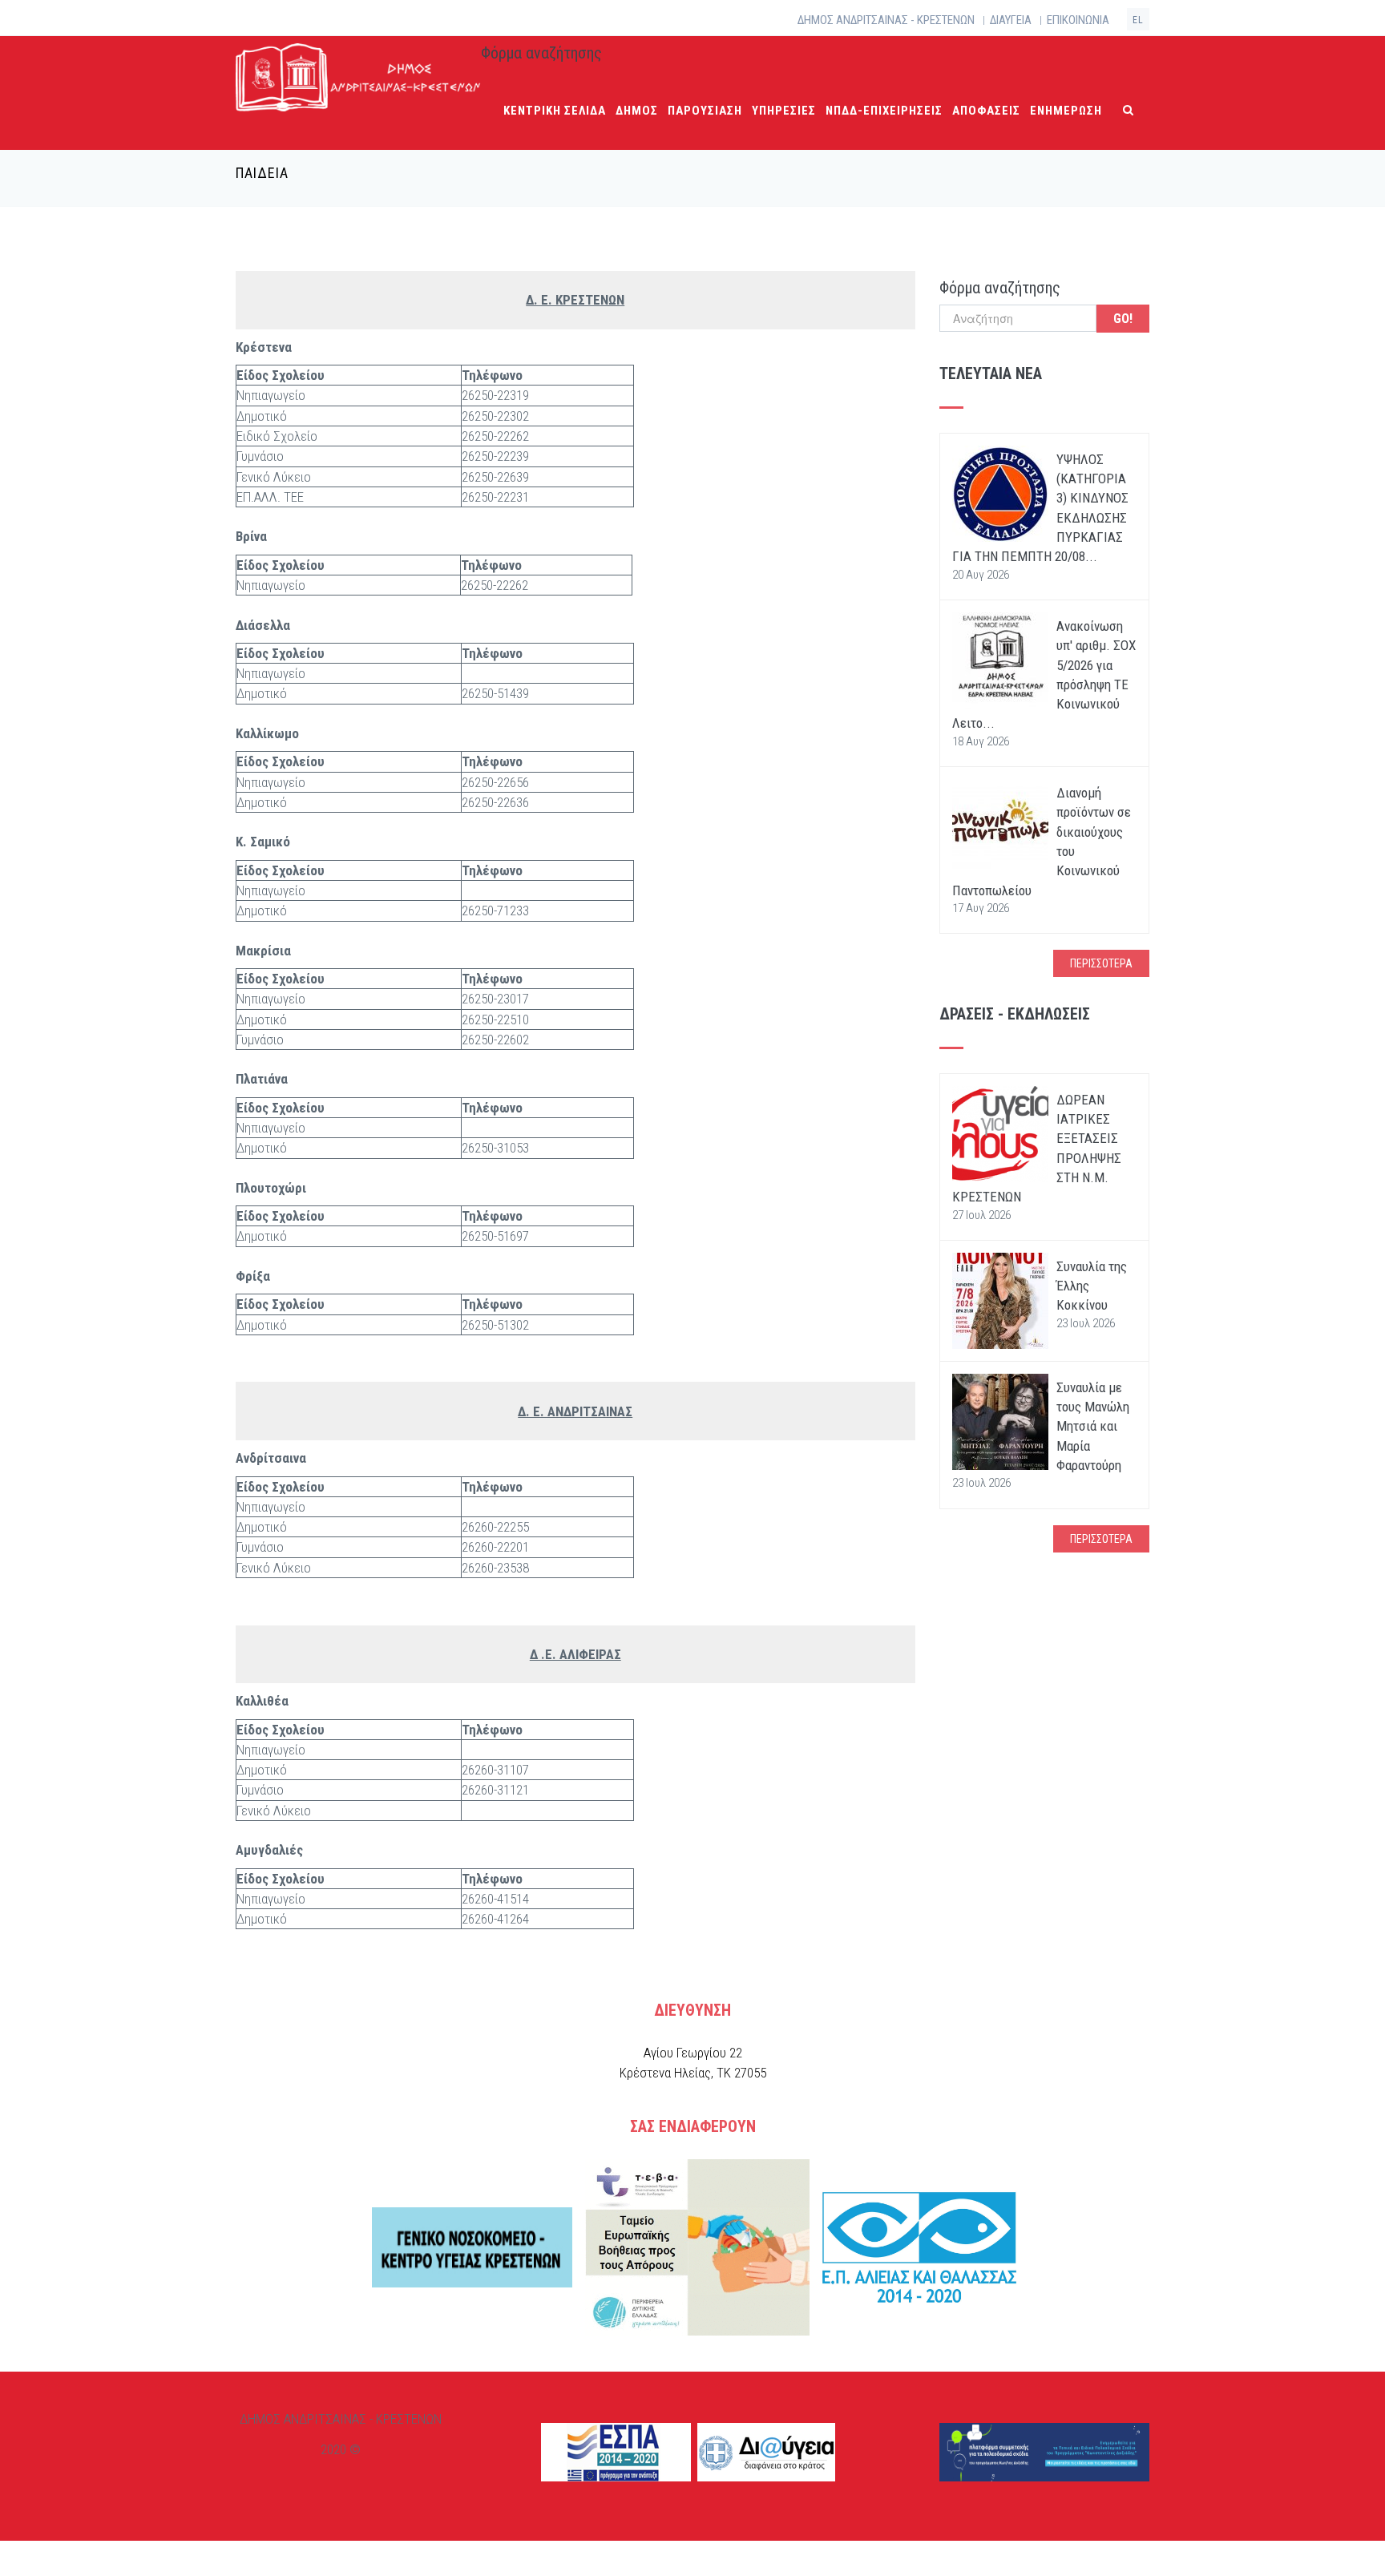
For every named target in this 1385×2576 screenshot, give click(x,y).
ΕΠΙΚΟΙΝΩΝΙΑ (1078, 20)
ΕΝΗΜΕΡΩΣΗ (1066, 111)
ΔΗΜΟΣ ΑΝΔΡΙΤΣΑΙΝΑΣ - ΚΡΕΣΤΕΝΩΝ (886, 20)
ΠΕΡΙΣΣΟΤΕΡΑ (1101, 963)
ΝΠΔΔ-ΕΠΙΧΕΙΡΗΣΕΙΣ (884, 111)
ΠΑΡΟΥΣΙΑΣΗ (705, 111)
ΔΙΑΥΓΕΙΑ (1011, 20)
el (1138, 20)
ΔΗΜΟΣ (637, 111)
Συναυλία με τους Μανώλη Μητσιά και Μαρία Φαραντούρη (1093, 1426)
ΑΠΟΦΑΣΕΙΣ (986, 111)
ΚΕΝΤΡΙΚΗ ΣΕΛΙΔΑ (555, 111)
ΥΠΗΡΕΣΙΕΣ (784, 111)
